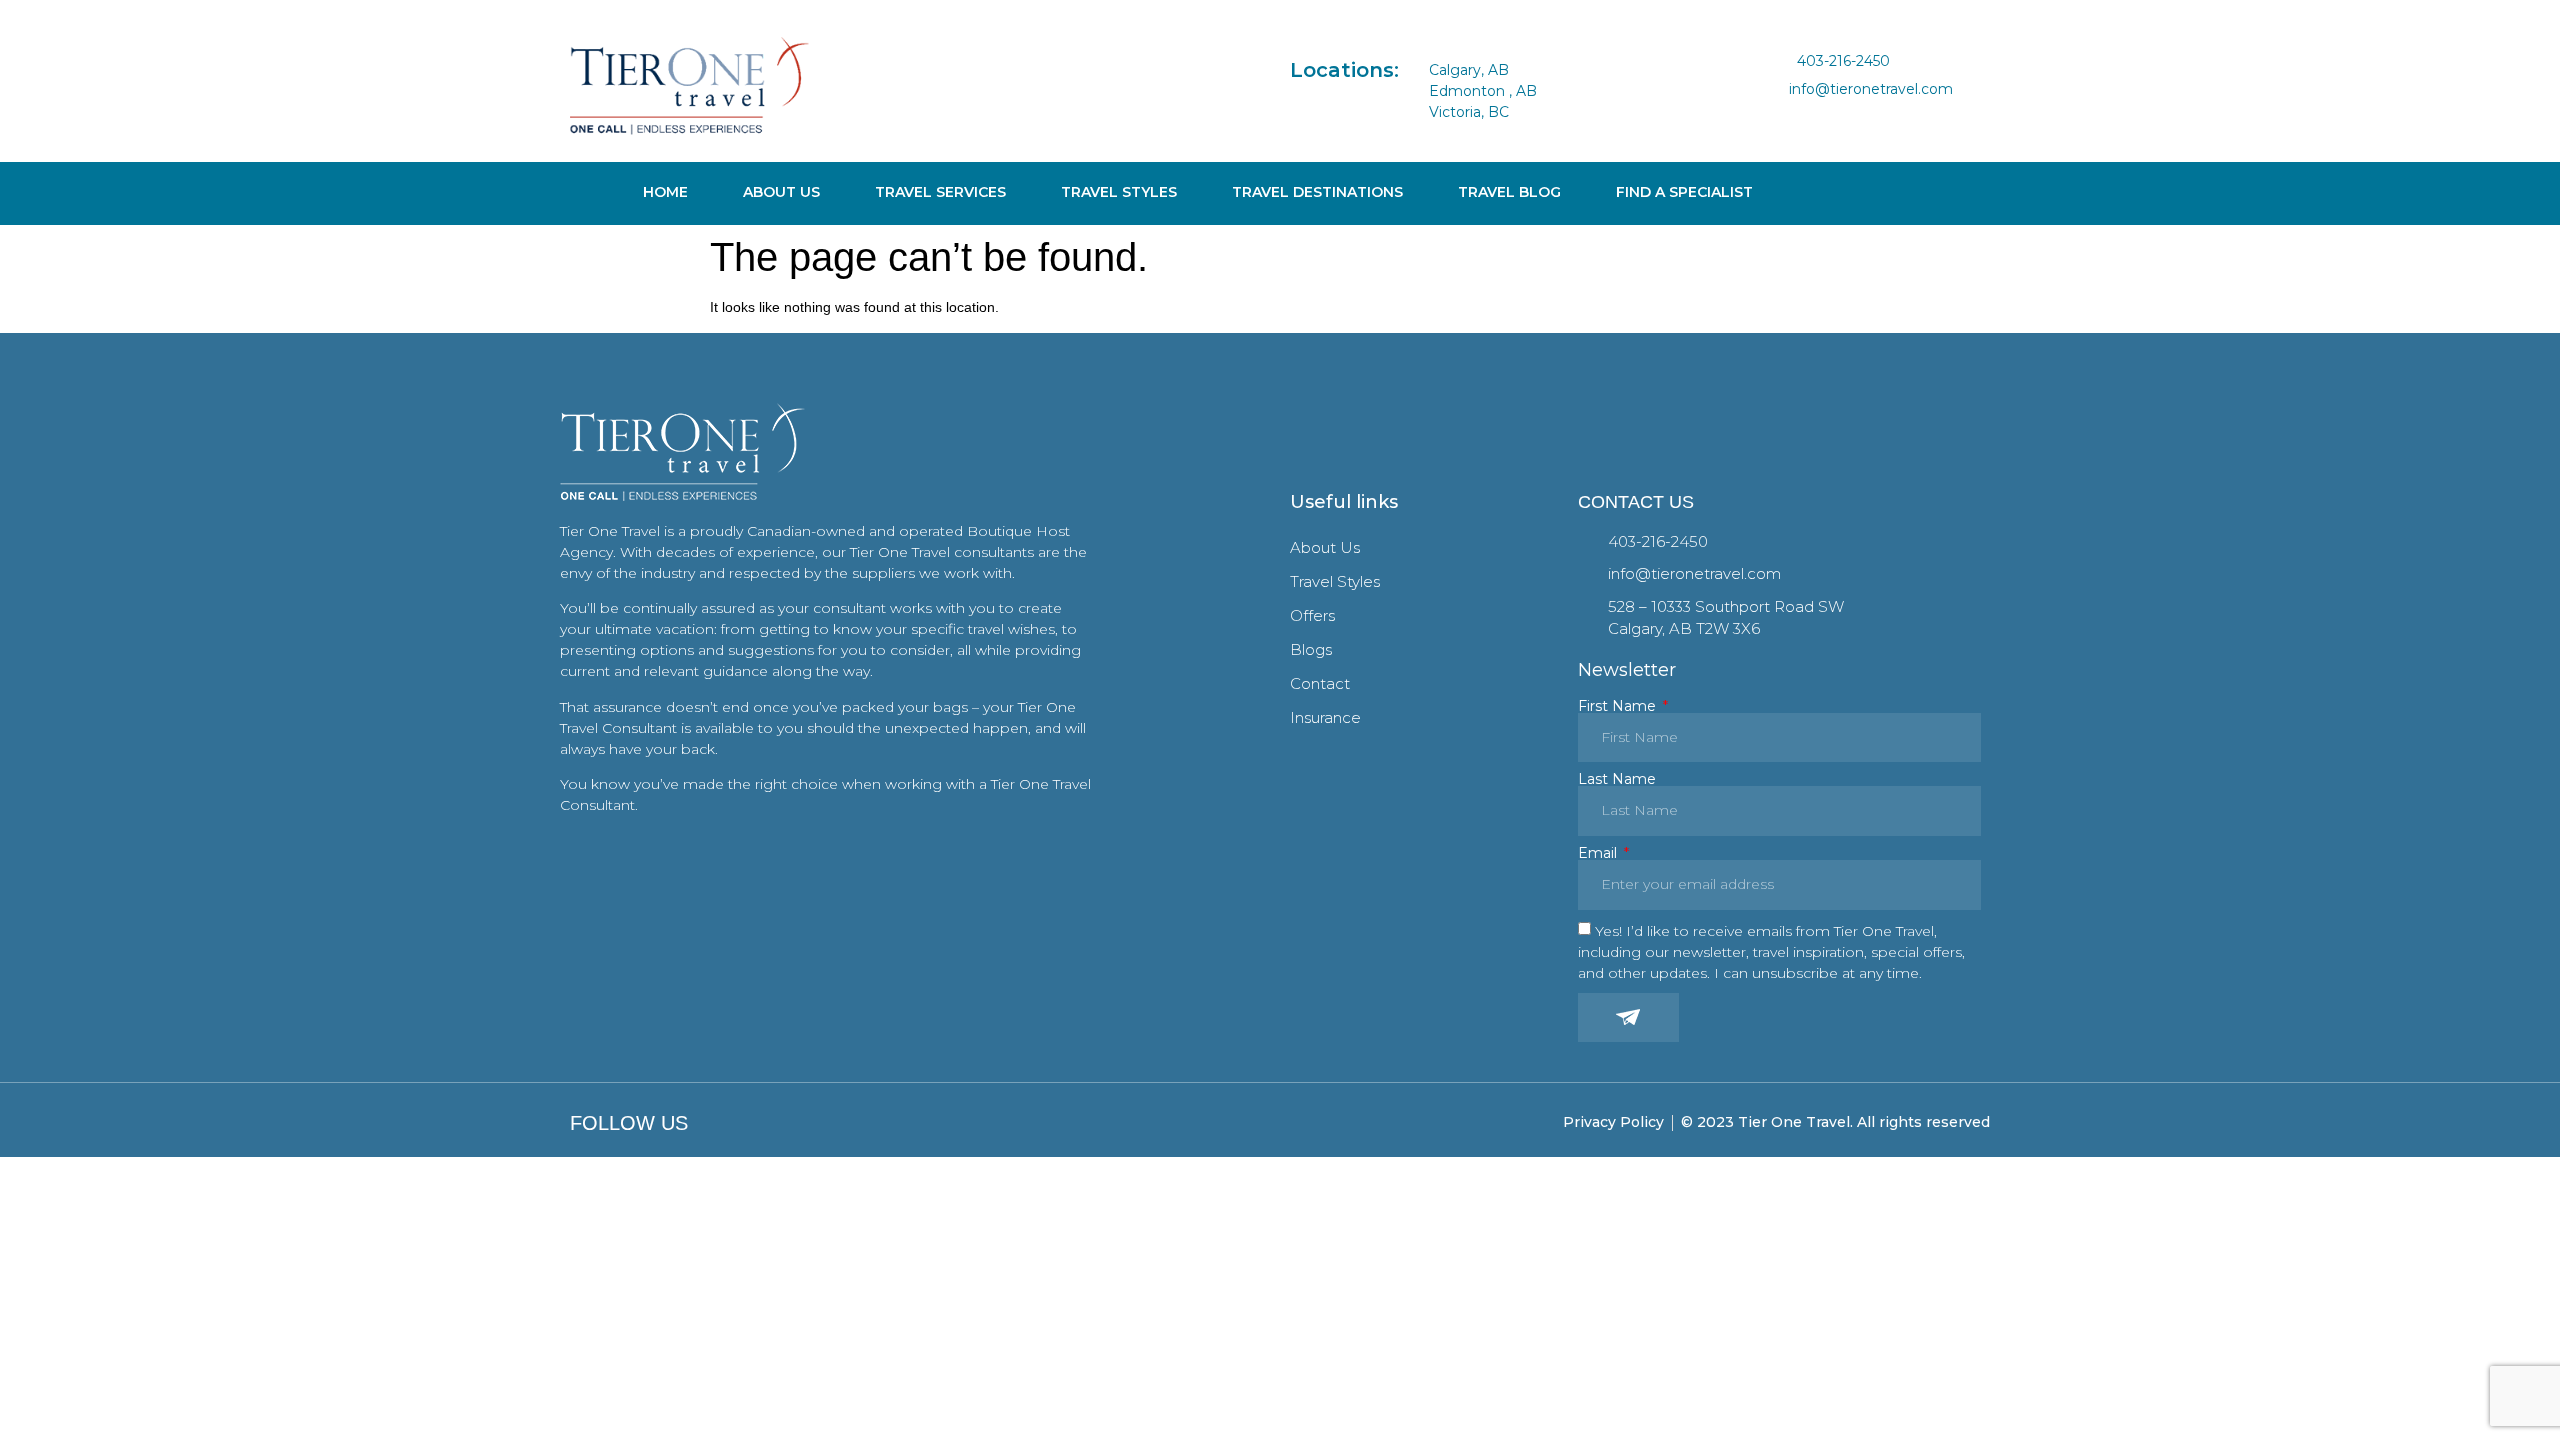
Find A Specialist (1684, 192)
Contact (1320, 683)
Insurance (1325, 717)
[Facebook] (1785, 116)
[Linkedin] (1850, 116)
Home (665, 192)
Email (1599, 853)
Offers (1312, 615)
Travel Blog (1509, 192)
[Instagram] (1817, 116)
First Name (1619, 706)
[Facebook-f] (703, 1122)
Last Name (1617, 779)
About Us (781, 192)
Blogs (1311, 649)
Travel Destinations (1317, 192)
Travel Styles (1119, 192)
